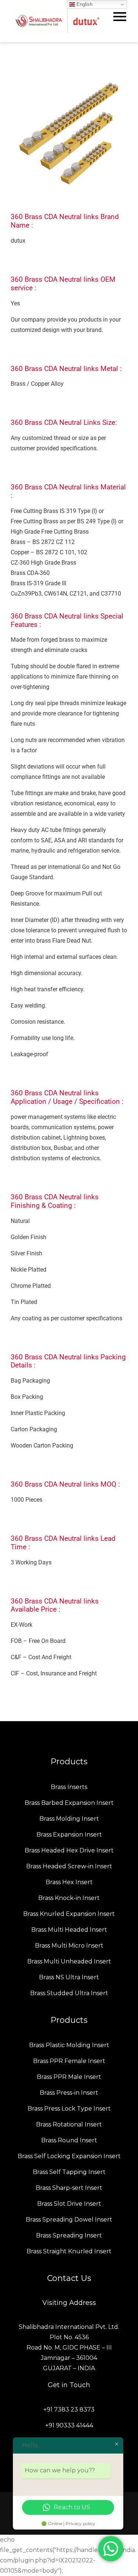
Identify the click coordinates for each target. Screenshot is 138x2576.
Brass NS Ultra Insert (69, 1977)
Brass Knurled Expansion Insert (69, 1914)
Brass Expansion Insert (69, 1835)
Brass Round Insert (69, 2140)
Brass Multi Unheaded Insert (69, 1961)
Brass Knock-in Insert (69, 1898)
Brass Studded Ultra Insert (69, 1993)
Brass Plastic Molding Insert (69, 2045)
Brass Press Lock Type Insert (69, 2109)
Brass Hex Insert (69, 1882)
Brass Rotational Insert (69, 2124)
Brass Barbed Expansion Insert (69, 1803)
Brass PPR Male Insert (69, 2077)
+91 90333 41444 (69, 2425)
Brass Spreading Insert (69, 2235)
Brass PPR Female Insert (69, 2061)
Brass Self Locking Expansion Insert (69, 2156)
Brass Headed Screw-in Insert (69, 1866)
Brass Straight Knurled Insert (69, 2251)
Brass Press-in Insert (69, 2093)
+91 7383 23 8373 (69, 2409)
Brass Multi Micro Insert (69, 1946)
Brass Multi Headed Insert (69, 1930)
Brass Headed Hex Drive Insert (69, 1850)
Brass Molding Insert (69, 1819)
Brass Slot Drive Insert (69, 2204)
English (84, 4)
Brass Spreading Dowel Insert (69, 2220)
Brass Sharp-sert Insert (69, 2188)
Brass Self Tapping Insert (69, 2172)
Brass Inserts (69, 1787)
